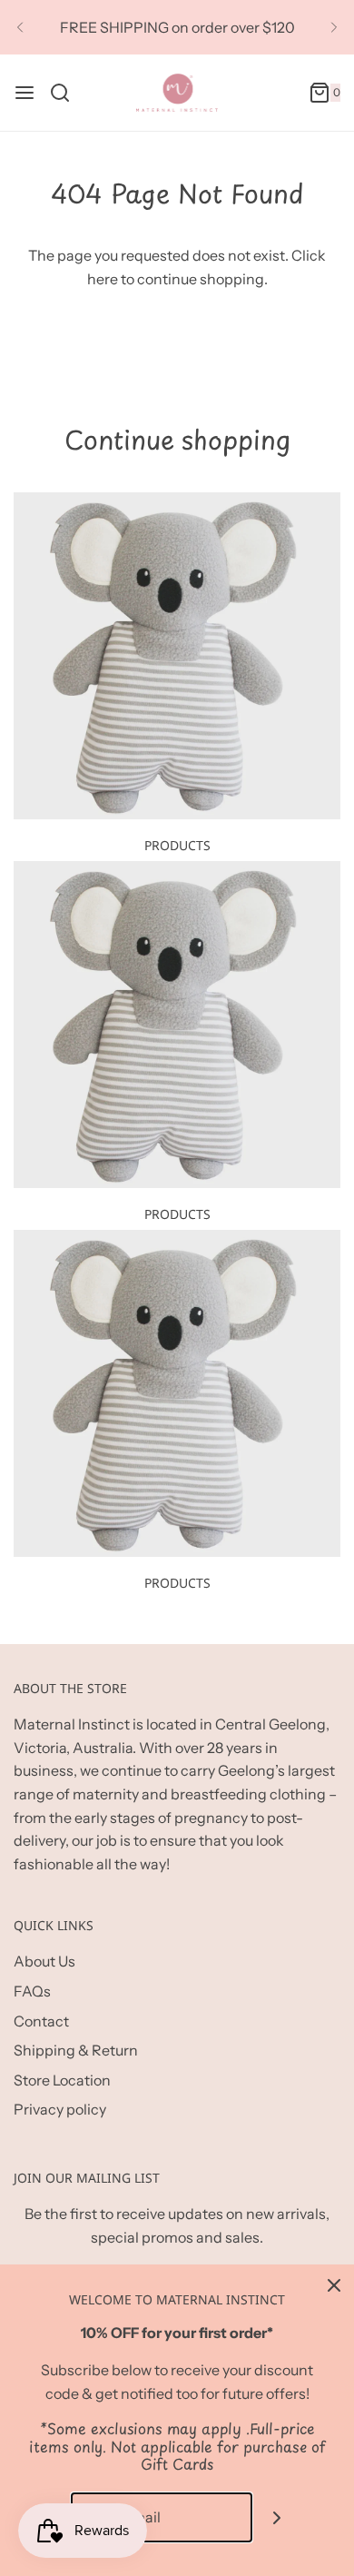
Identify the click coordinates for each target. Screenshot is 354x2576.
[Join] (277, 2517)
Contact (41, 2021)
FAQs (32, 1991)
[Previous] (20, 27)
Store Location (62, 2080)
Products (177, 845)
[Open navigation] (25, 93)
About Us (44, 1961)
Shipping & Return (76, 2050)
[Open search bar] (67, 93)
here (103, 279)
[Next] (334, 27)
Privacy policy (60, 2109)
